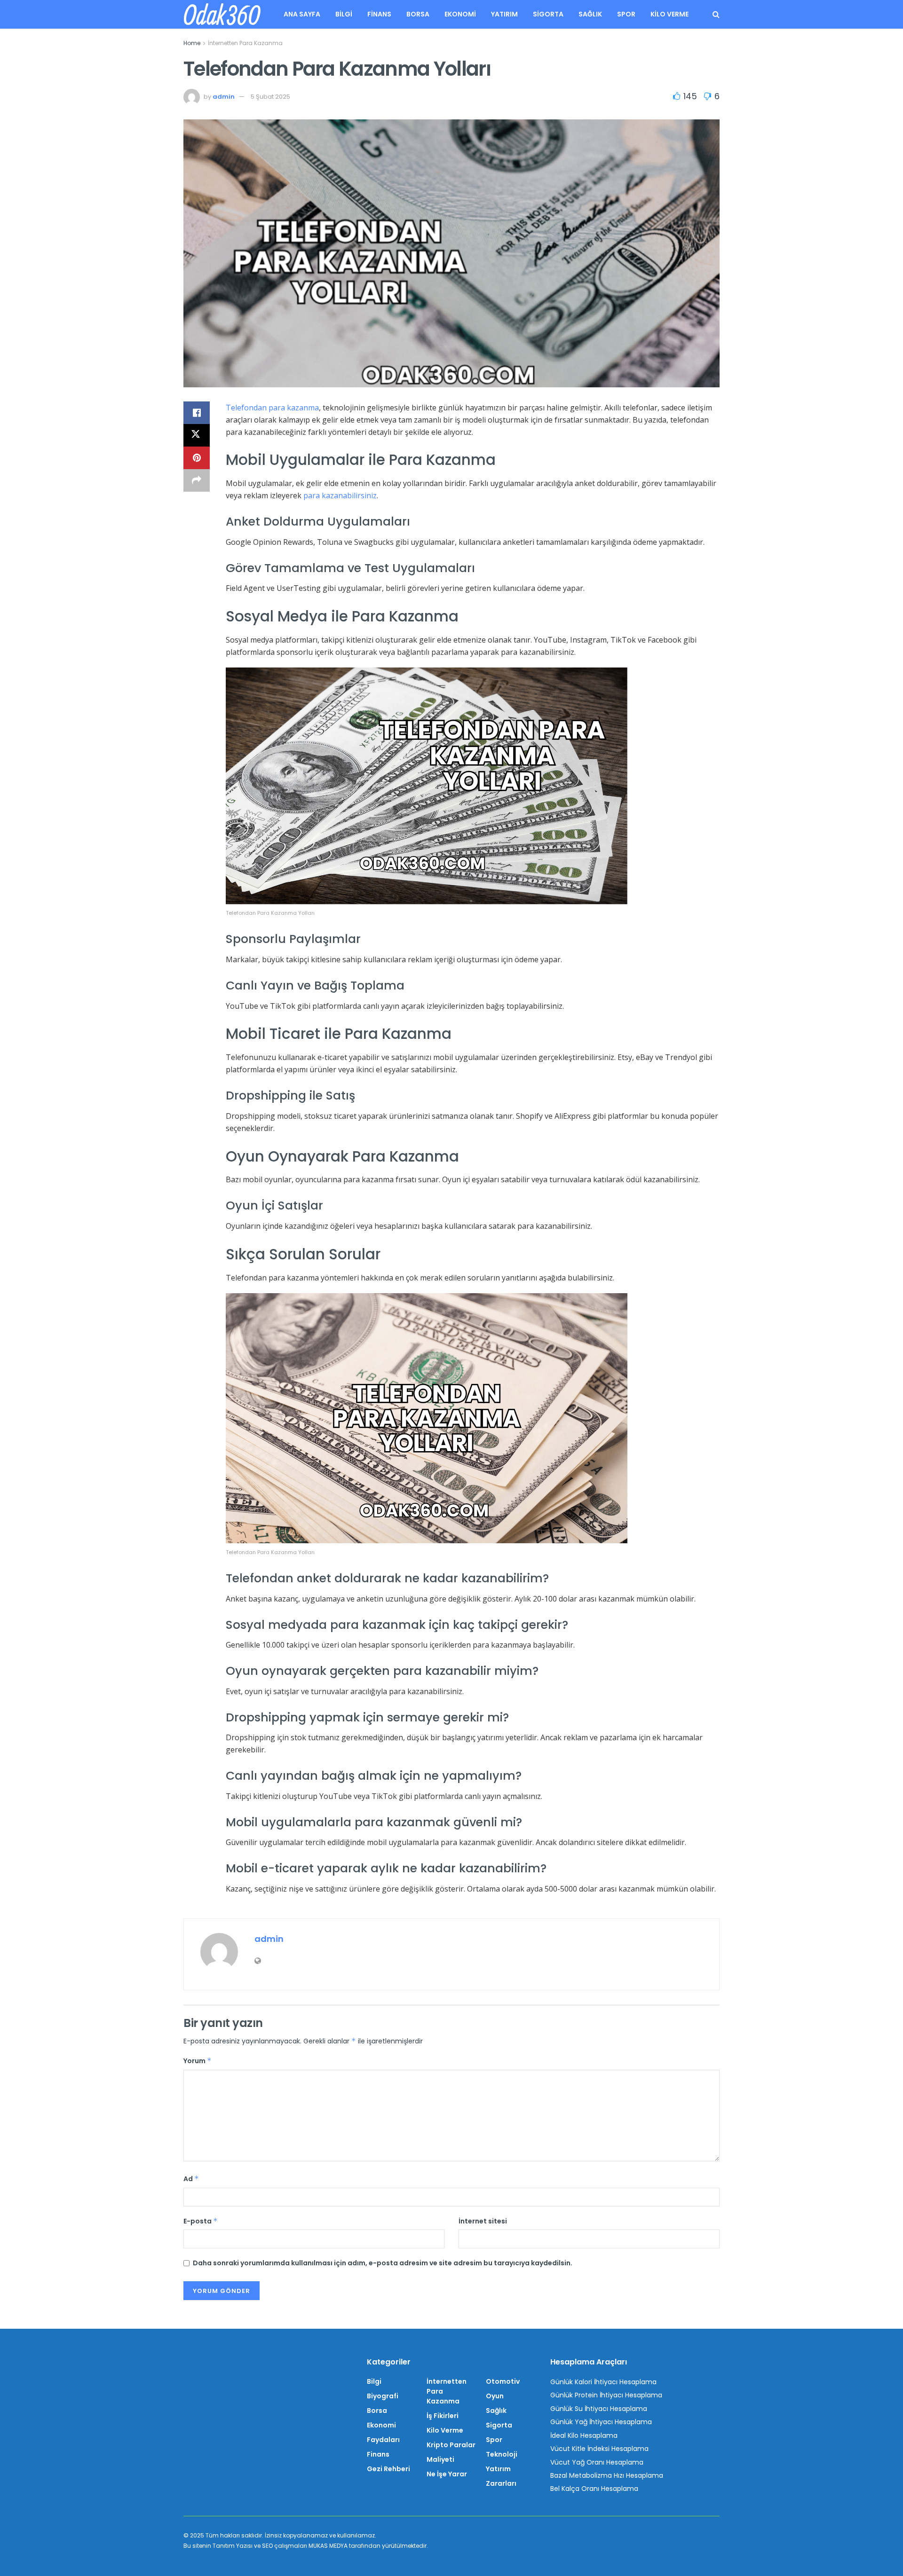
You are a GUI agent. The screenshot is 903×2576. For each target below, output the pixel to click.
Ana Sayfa (302, 14)
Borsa (418, 14)
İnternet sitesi (483, 2221)
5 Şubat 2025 (270, 97)
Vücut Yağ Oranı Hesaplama (597, 2462)
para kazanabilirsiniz (340, 495)
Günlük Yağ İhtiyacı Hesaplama (601, 2422)
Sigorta (548, 14)
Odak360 (222, 15)
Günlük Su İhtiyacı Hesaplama (599, 2409)
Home (192, 43)
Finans (379, 14)
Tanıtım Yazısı (233, 2546)
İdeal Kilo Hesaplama (584, 2435)
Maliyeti (440, 2459)
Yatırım (504, 14)
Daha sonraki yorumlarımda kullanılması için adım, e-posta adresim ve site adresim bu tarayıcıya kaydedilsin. (383, 2263)
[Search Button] (716, 14)
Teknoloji (502, 2454)
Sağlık (590, 14)
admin (224, 97)
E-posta (201, 2221)
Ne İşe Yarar (447, 2474)
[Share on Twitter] (197, 435)
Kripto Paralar (451, 2445)
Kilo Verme (669, 14)
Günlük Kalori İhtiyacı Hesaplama (603, 2382)
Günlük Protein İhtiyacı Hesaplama (606, 2395)
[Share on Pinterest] (197, 458)
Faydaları (383, 2440)
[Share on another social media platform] (197, 480)
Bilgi (344, 14)
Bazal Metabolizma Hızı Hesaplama (607, 2475)
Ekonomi (460, 14)
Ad (191, 2179)
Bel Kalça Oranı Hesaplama (594, 2489)
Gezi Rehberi (388, 2469)
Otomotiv (503, 2381)
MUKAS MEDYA (328, 2546)
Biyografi (383, 2396)
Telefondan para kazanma (272, 408)
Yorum (198, 2061)
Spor (626, 14)
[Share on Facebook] (197, 413)
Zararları (501, 2483)
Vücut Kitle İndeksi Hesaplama (599, 2449)
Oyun (495, 2396)
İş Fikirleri (443, 2416)
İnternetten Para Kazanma (245, 43)
